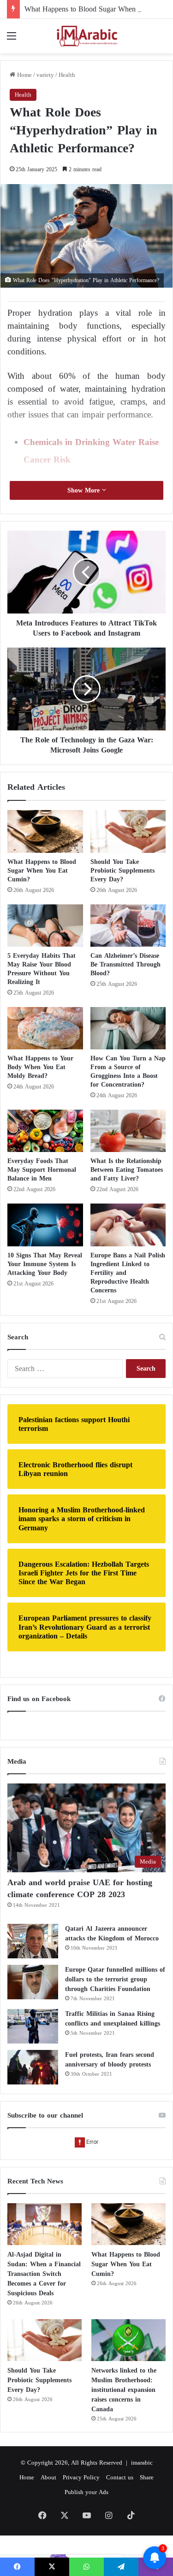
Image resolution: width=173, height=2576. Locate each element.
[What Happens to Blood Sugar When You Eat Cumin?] (45, 831)
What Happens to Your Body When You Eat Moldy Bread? (40, 1067)
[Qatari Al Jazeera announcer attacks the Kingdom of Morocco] (33, 1941)
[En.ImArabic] (87, 36)
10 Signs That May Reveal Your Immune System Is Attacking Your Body (45, 1264)
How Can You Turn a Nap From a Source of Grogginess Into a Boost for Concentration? (128, 1071)
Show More (85, 490)
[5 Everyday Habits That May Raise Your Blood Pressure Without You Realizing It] (45, 926)
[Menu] (12, 39)
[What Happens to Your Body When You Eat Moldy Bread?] (45, 1028)
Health (67, 75)
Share (147, 2477)
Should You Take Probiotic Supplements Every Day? (122, 871)
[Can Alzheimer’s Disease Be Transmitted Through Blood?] (128, 926)
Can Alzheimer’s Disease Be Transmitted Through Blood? (125, 964)
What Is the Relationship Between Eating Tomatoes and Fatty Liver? (127, 1170)
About (48, 2477)
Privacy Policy (81, 2477)
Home (24, 75)
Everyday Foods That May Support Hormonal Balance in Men (42, 1170)
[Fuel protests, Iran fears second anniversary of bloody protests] (33, 2067)
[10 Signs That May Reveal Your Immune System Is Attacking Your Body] (45, 1225)
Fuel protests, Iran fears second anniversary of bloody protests (110, 2060)
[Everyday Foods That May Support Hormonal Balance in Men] (45, 1131)
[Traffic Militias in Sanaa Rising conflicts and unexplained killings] (33, 2026)
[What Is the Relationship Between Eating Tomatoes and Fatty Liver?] (128, 1131)
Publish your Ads (86, 2492)
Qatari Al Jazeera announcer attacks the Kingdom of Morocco (112, 1933)
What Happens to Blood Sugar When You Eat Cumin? (42, 871)
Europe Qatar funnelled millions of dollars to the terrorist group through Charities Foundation (115, 1979)
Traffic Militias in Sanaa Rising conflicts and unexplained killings (113, 2019)
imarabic (142, 2463)
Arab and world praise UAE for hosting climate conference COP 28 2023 (80, 1888)
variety (45, 75)
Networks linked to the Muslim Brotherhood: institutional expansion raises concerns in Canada (124, 2390)
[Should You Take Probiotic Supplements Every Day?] (128, 831)
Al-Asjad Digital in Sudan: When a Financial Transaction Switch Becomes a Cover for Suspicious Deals (44, 2274)
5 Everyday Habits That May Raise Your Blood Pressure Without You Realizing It (42, 969)
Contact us (120, 2477)
